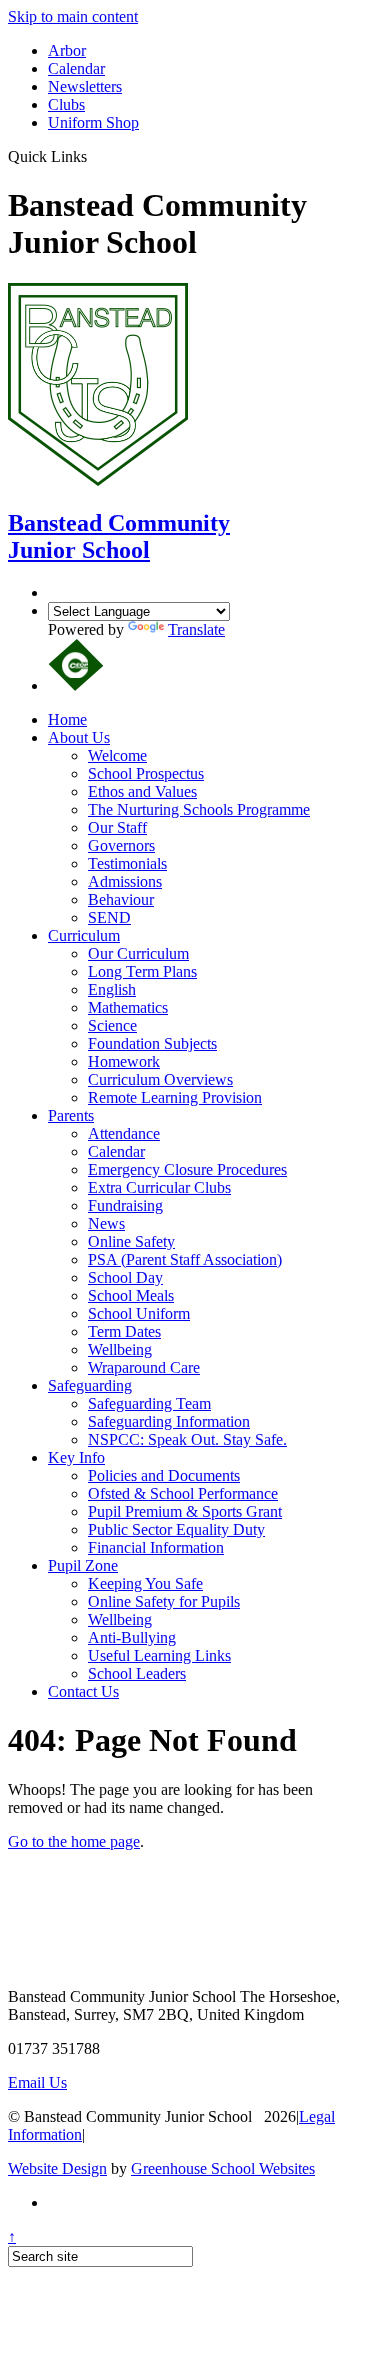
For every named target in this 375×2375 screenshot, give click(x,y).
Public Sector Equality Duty (176, 1529)
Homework (124, 1061)
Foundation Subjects (152, 1043)
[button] (94, 156)
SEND (109, 917)
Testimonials (127, 863)
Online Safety (131, 1241)
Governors (121, 845)
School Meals (131, 1295)
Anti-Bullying (132, 1637)
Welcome (117, 755)
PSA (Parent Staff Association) (185, 1259)
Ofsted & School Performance (183, 1493)
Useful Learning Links (159, 1655)
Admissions (125, 881)
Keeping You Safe (145, 1583)
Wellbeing (120, 1349)
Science (112, 1025)
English (112, 989)
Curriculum (84, 935)
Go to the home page (74, 1841)
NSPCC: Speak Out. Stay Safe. (187, 1439)
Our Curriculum (138, 953)
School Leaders (137, 1673)
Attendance (124, 1133)
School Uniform (139, 1313)
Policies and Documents (164, 1475)
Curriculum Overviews (160, 1079)
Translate (196, 629)
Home (67, 719)
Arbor (67, 50)
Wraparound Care (144, 1367)
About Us (79, 737)
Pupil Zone (83, 1565)
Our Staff (117, 827)
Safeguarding (90, 1385)
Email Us (37, 2082)
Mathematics (128, 1007)
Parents (71, 1115)
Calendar (76, 68)
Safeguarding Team (149, 1403)
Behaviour (121, 899)
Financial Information (156, 1547)
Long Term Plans (142, 971)
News (106, 1223)
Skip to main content (73, 16)
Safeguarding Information (169, 1421)
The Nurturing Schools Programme (199, 809)
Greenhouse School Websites (223, 2168)
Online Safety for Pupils (164, 1601)
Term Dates (124, 1331)
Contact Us (83, 1691)
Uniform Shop (93, 122)
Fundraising (125, 1205)
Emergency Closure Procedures (187, 1169)
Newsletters (85, 86)
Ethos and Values (142, 791)
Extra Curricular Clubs (159, 1187)
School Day (125, 1277)
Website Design (57, 2168)
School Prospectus (146, 773)
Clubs (66, 104)
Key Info (76, 1457)
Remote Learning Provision (175, 1097)
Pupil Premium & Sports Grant (185, 1511)
